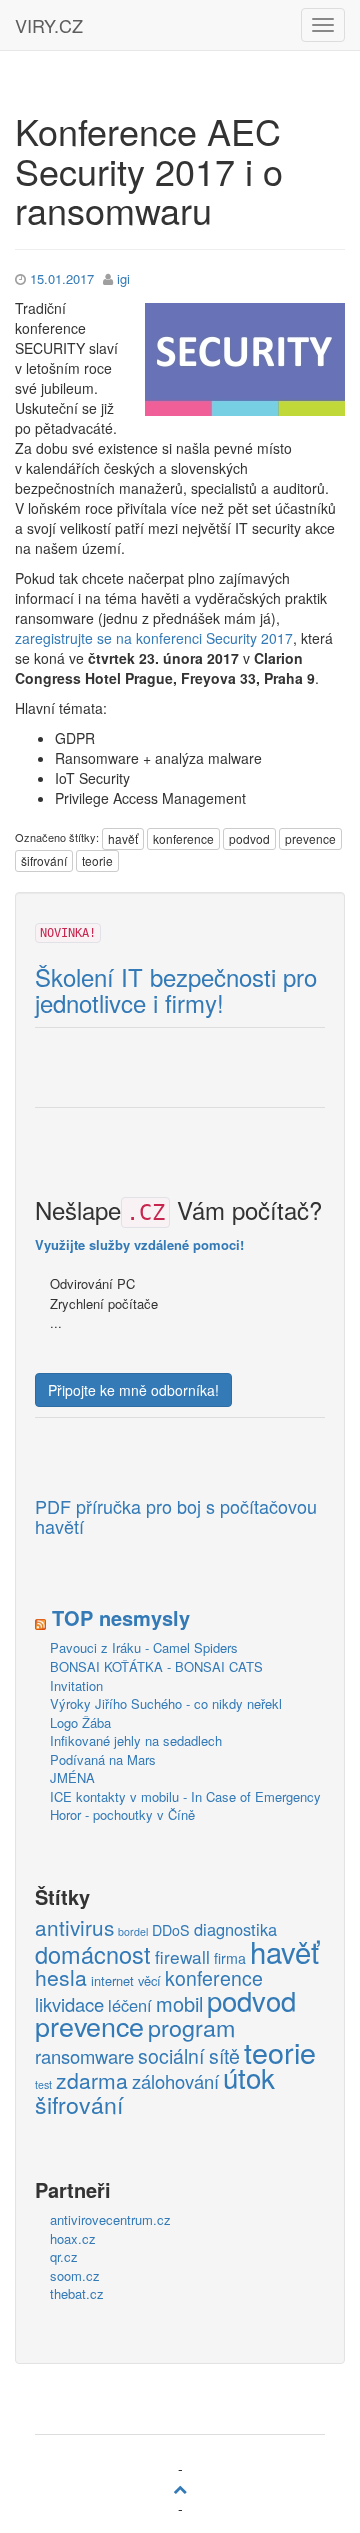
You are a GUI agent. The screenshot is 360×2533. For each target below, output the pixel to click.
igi (123, 278)
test (43, 2084)
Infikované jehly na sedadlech (136, 1740)
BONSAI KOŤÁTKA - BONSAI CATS (156, 1666)
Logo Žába (80, 1722)
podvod (249, 838)
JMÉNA (72, 1777)
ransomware (84, 2057)
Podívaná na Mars (103, 1759)
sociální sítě (189, 2057)
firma (230, 1958)
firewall (182, 1957)
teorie (97, 860)
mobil (179, 2004)
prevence (310, 838)
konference (183, 838)
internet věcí (126, 1980)
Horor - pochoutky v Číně (122, 1814)
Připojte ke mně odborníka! (133, 1390)
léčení (130, 2006)
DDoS (171, 1930)
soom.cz (75, 2275)
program (191, 2028)
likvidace (69, 2005)
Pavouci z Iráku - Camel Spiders (144, 1647)
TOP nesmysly (121, 1617)
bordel (133, 1931)
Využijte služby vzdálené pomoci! (139, 1244)
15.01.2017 (62, 278)
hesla (61, 1978)
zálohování (175, 2082)
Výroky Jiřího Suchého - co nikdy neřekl (166, 1703)
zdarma (92, 2081)
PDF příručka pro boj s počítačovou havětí (176, 1517)
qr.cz (64, 2256)
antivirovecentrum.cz (110, 2219)
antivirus (74, 1928)
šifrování (44, 860)
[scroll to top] (180, 2488)
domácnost (93, 1955)
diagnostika (235, 1930)
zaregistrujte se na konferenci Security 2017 (154, 638)
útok (249, 2078)
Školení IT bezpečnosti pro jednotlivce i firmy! (176, 990)
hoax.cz (73, 2238)
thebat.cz (77, 2293)
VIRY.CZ (49, 25)
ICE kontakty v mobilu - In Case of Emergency (185, 1796)
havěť (123, 838)
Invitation (76, 1685)
